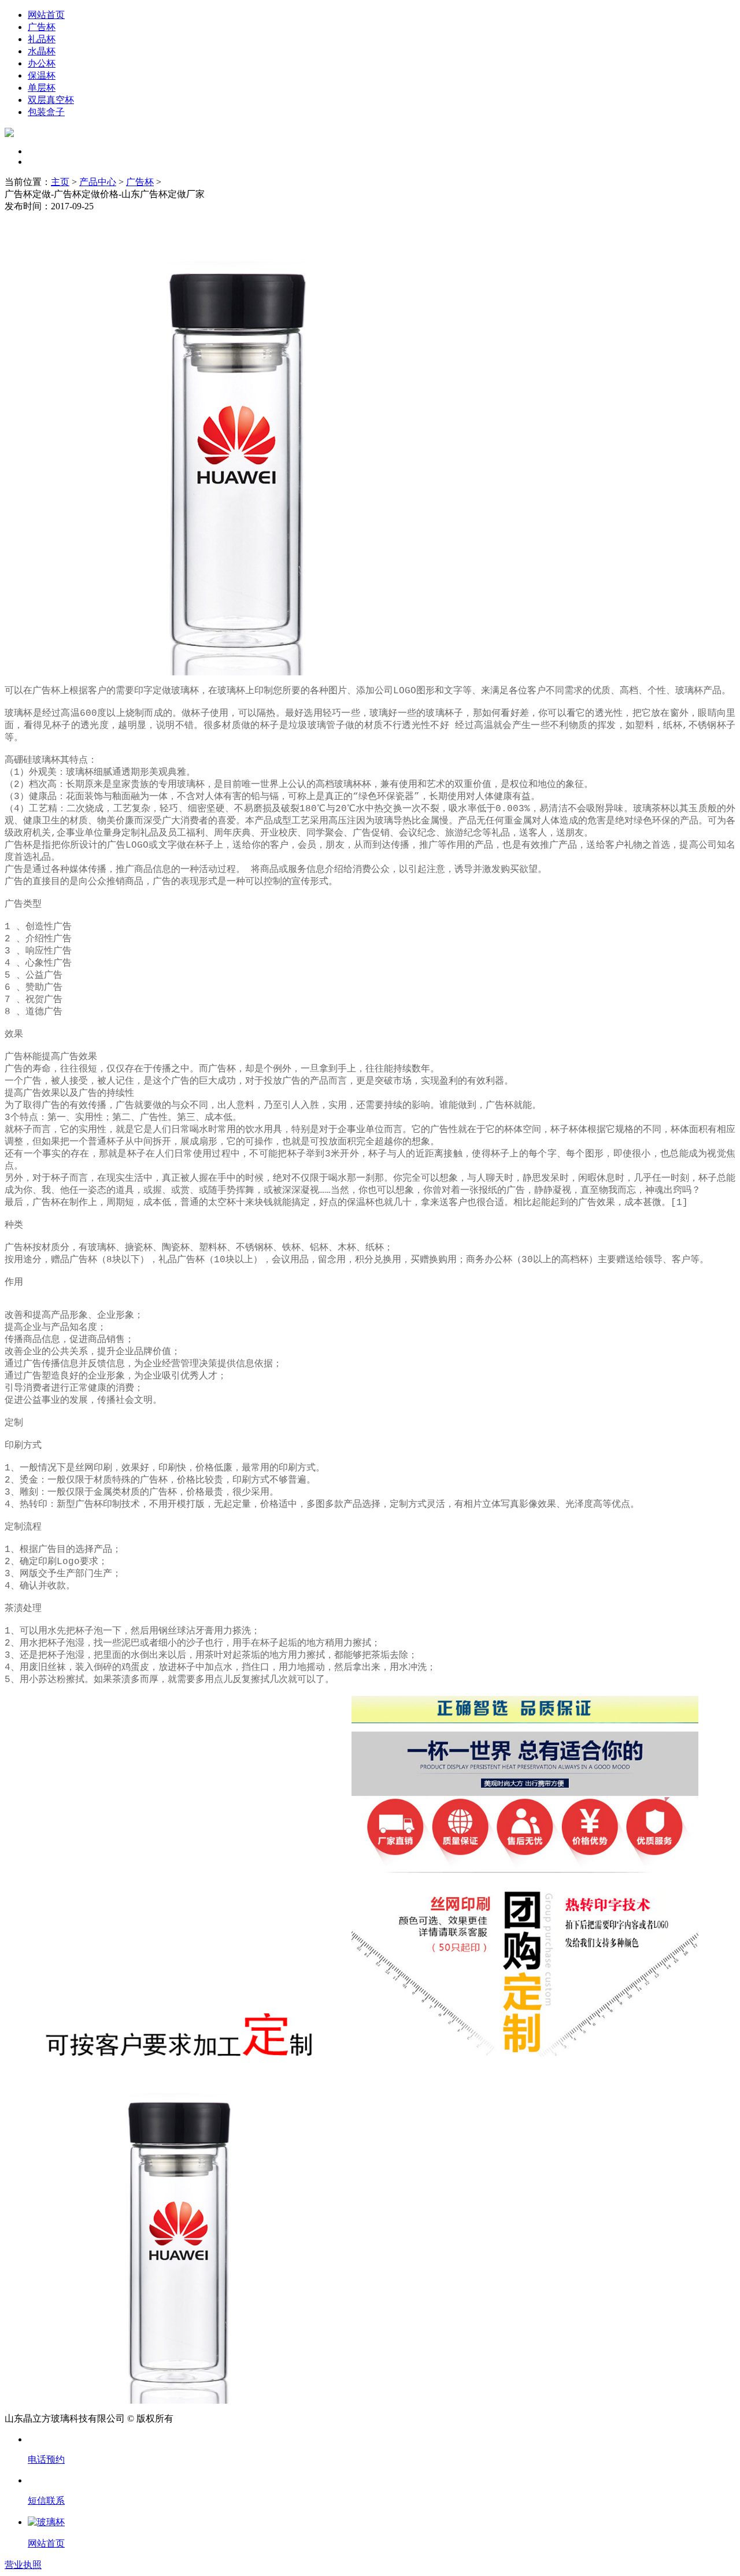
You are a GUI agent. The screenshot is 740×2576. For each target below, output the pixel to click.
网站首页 (46, 15)
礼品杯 (42, 39)
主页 (60, 182)
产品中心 (98, 182)
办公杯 (42, 63)
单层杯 (42, 88)
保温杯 (42, 75)
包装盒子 (46, 112)
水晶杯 (42, 51)
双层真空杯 (51, 100)
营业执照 (23, 2565)
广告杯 (42, 27)
